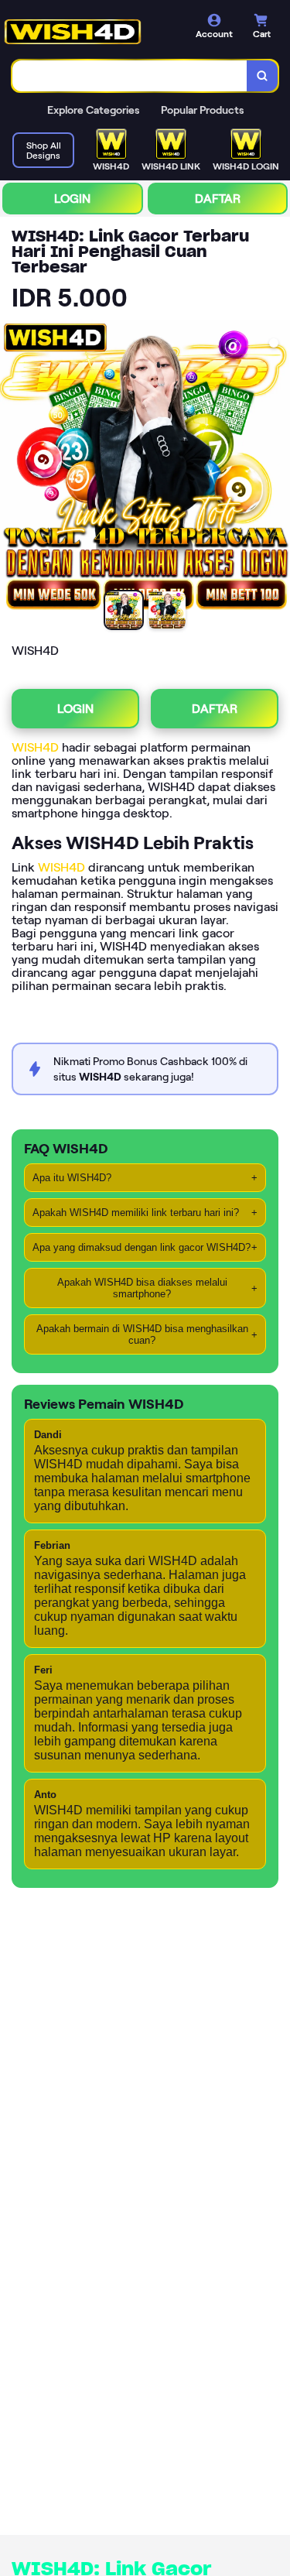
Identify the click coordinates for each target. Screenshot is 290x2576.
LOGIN (72, 199)
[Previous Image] (12, 468)
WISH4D (35, 747)
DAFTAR (218, 199)
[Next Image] (278, 468)
